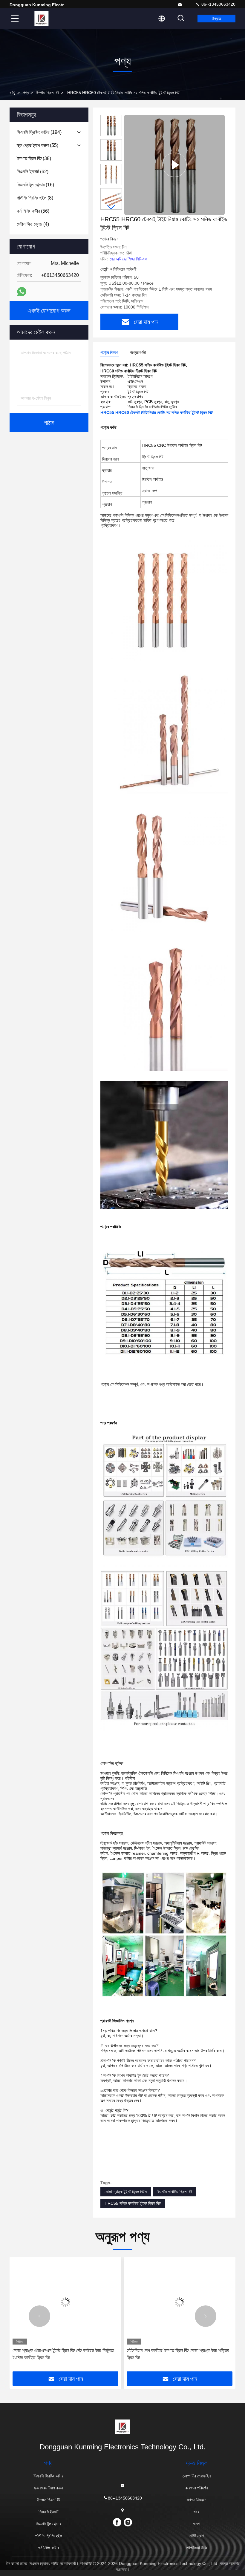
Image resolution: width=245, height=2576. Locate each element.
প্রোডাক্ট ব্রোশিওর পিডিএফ (128, 259)
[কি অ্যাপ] (22, 292)
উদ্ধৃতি (216, 19)
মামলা (196, 2524)
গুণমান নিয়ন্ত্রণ (196, 2500)
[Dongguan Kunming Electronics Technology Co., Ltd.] (180, 4)
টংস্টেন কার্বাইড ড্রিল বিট (175, 2192)
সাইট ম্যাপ (196, 2536)
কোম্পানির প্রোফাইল (197, 2476)
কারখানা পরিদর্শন (196, 2488)
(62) (33, 172)
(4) (33, 224)
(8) (35, 198)
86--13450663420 (218, 4)
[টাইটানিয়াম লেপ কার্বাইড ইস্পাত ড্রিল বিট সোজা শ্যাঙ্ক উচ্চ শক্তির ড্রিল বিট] (180, 2302)
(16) (35, 185)
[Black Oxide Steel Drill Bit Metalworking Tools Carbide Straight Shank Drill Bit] (174, 165)
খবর (196, 2512)
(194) (39, 132)
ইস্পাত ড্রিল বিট (48, 93)
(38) (34, 158)
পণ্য (26, 93)
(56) (33, 211)
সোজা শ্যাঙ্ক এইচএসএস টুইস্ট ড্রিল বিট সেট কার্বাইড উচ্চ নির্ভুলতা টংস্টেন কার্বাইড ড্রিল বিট (63, 2354)
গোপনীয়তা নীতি (196, 2548)
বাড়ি (13, 93)
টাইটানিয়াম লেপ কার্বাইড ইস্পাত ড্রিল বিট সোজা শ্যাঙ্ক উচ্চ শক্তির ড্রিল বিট (178, 2354)
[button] (111, 207)
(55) (37, 145)
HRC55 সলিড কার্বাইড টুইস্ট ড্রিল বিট (133, 2203)
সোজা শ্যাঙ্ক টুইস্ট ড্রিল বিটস (126, 2192)
